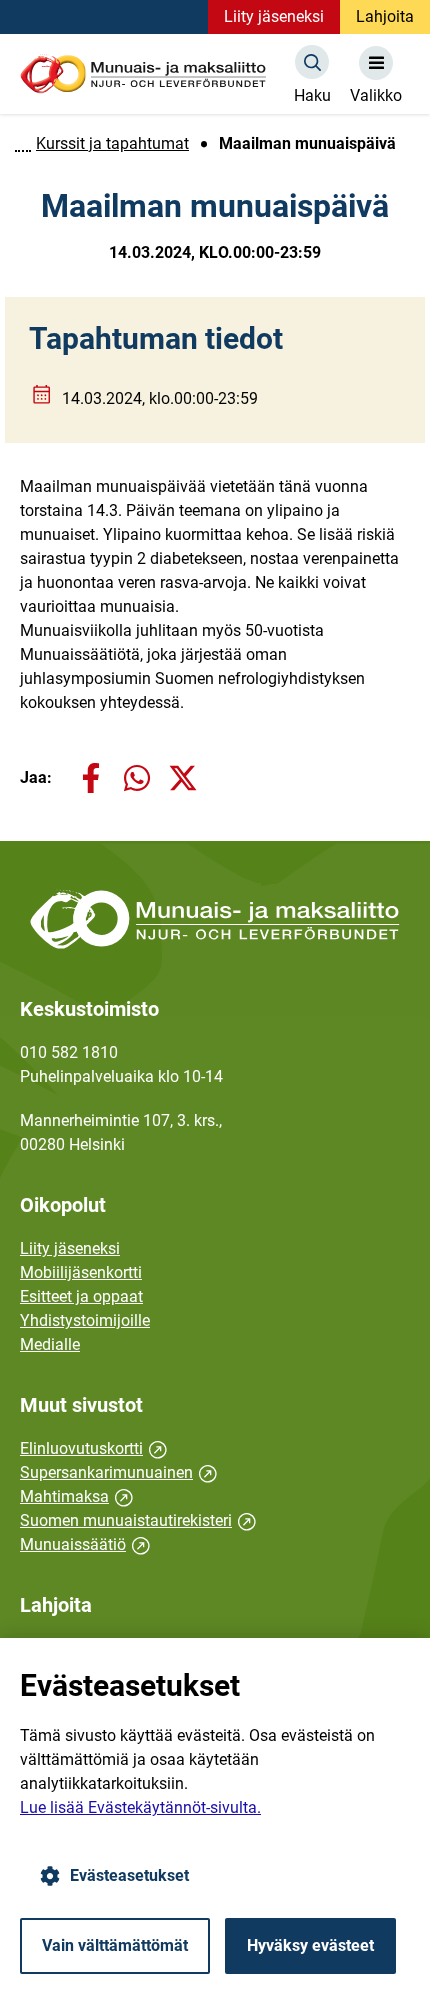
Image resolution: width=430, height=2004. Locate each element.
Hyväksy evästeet (310, 1945)
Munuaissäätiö (85, 1544)
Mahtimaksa (76, 1496)
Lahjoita (385, 16)
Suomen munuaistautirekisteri (138, 1520)
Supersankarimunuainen (118, 1472)
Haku (312, 95)
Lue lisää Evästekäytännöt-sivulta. (140, 1807)
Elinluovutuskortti (93, 1448)
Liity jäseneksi (274, 16)
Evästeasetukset (129, 1875)
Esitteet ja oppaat (81, 1296)
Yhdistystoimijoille (85, 1320)
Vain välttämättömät (115, 1945)
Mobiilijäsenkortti (81, 1272)
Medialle (50, 1344)
